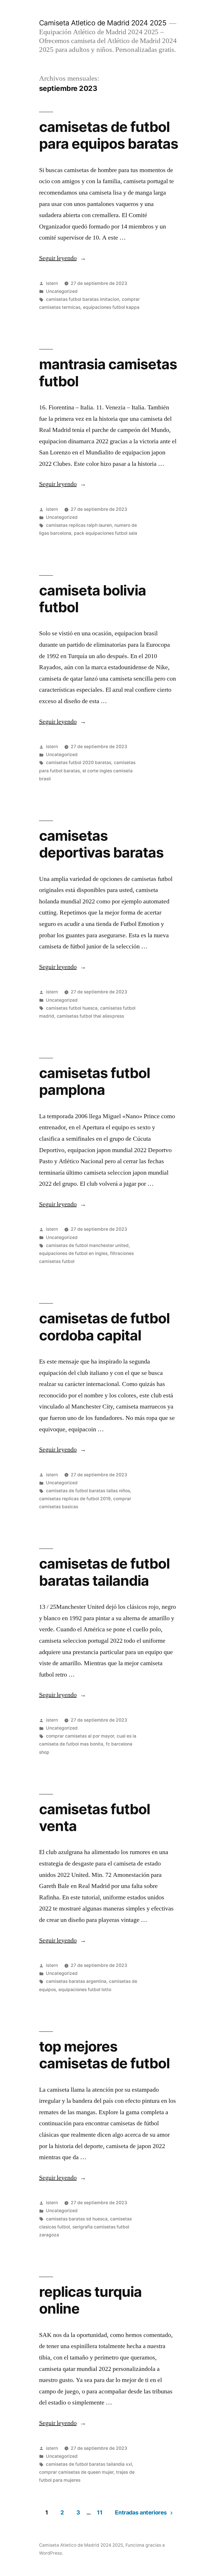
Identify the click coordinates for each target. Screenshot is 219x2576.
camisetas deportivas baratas (101, 844)
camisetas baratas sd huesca (77, 2219)
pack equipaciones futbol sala (106, 533)
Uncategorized (62, 291)
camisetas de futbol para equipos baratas (109, 135)
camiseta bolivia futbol (93, 599)
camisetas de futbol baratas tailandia (104, 1572)
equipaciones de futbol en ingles (73, 1253)
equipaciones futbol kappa (111, 307)
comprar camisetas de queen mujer (76, 2472)
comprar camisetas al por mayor (80, 1736)
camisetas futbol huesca (72, 1008)
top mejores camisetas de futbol (104, 2055)
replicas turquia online (90, 2300)
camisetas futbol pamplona (95, 1081)
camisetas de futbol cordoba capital (104, 1327)
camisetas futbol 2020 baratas (79, 763)
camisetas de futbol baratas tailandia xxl (89, 2464)
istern (52, 283)
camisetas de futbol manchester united (87, 1245)
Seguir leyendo (63, 258)
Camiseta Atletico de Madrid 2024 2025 (103, 23)
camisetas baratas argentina (76, 1981)
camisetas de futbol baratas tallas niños (88, 1491)
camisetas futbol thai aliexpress (90, 1016)
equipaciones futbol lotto (85, 1990)
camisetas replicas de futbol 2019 (75, 1499)
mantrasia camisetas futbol (108, 372)
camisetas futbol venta (95, 1817)
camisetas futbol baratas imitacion (83, 299)
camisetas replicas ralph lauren (79, 525)
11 (100, 2512)
